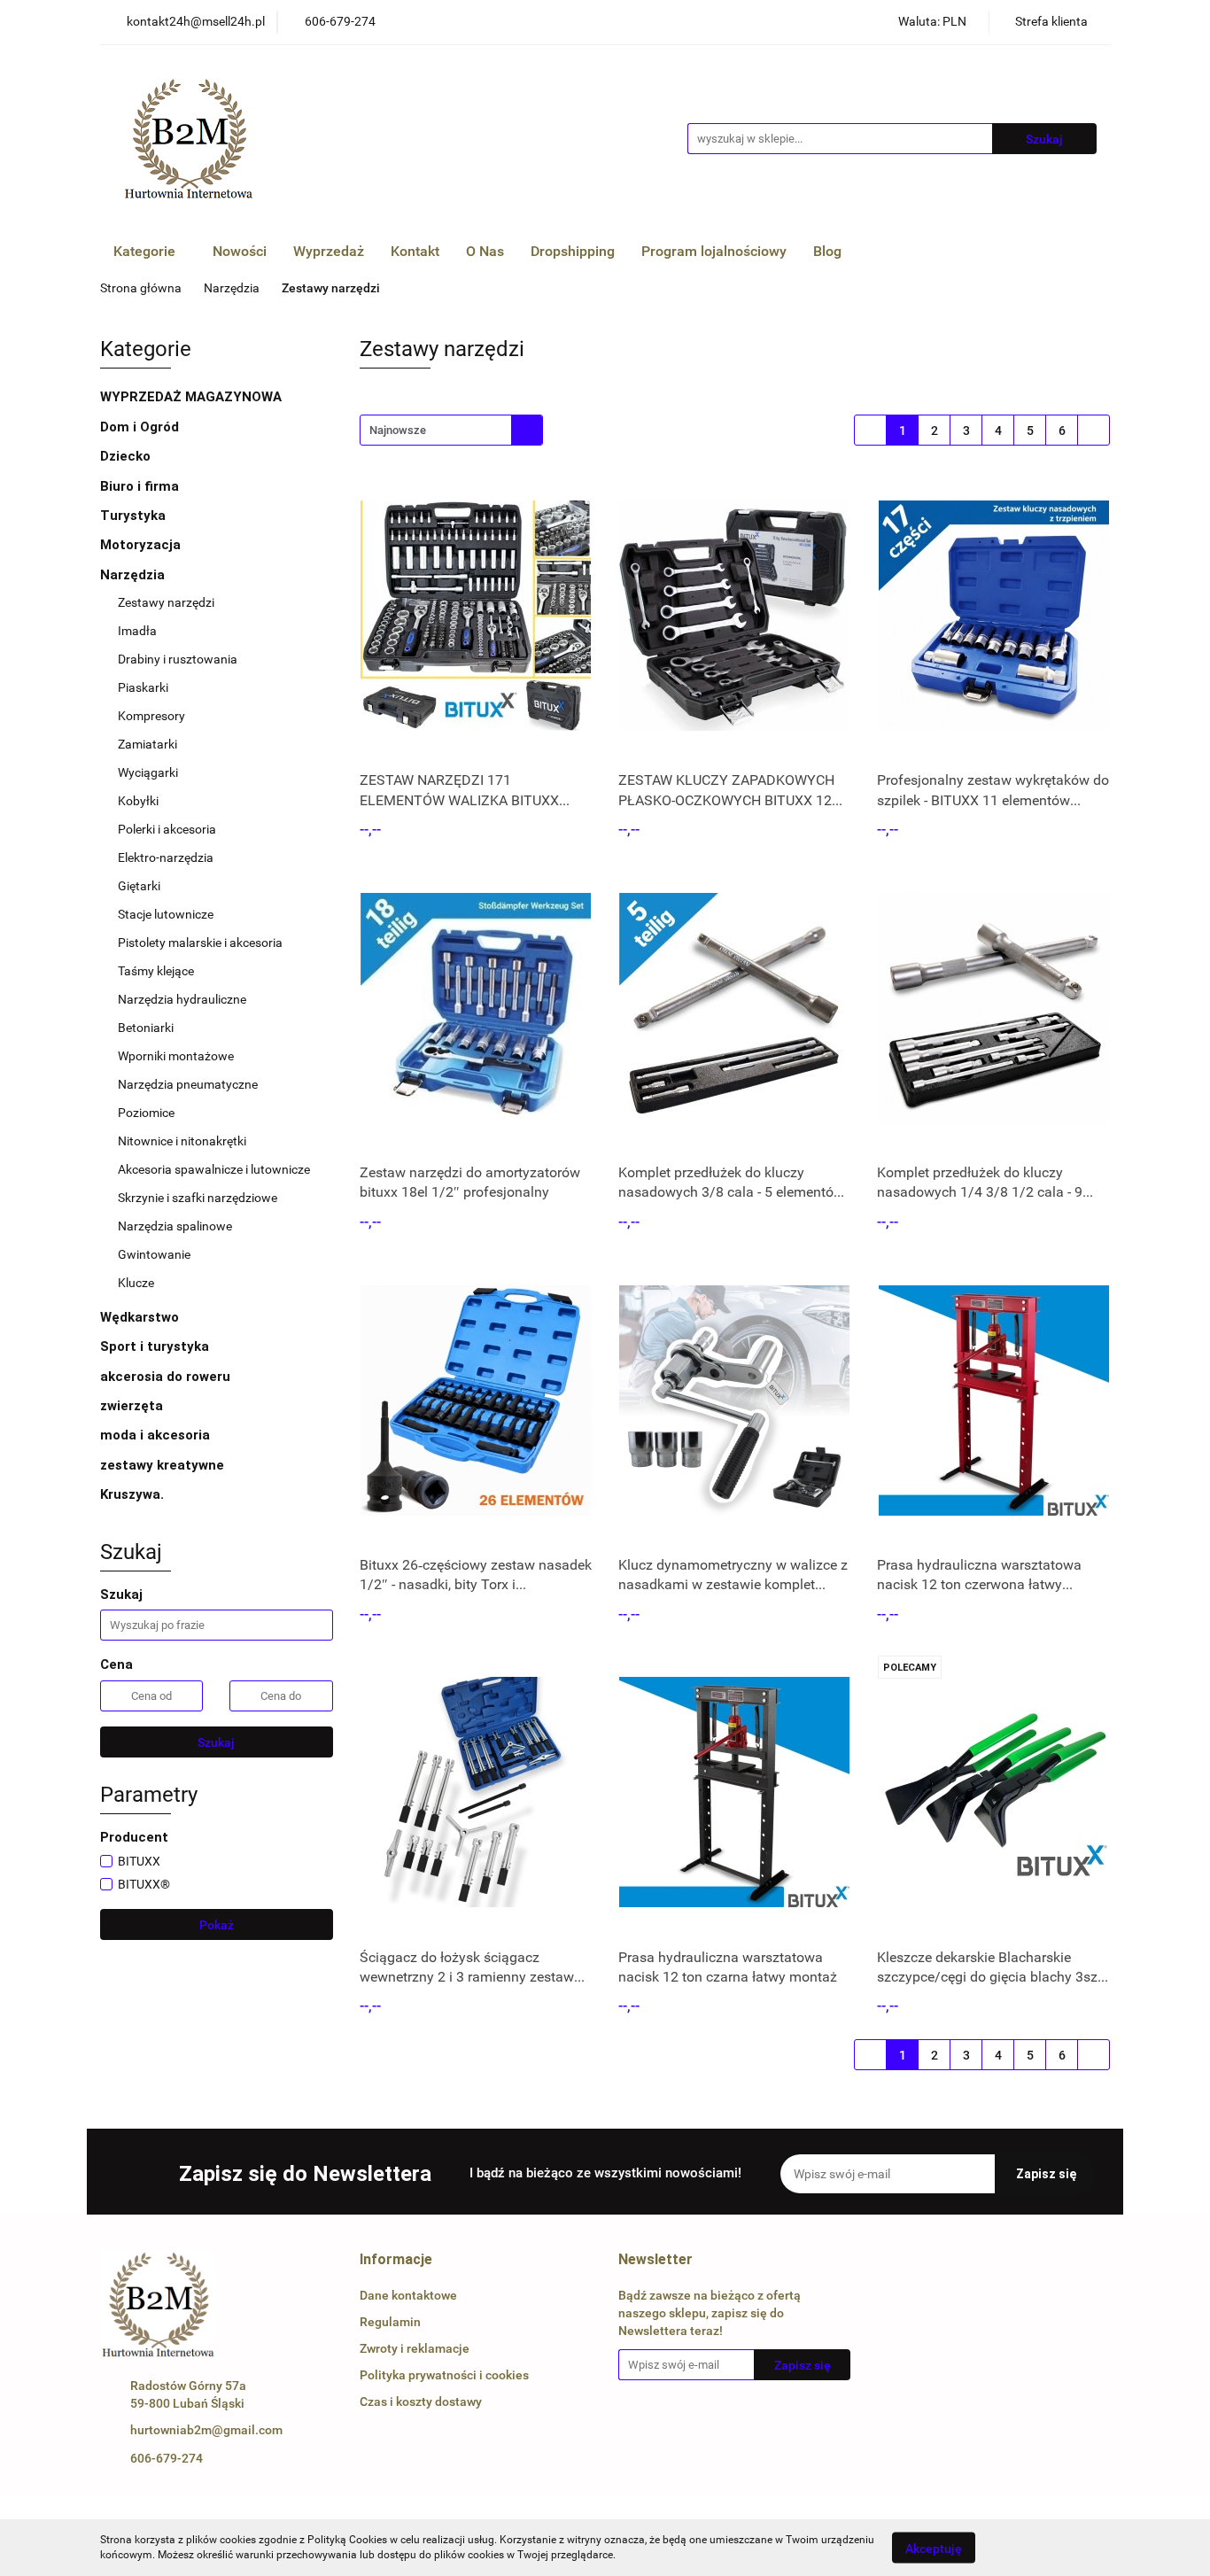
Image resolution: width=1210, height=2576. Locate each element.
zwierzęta (133, 1406)
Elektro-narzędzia (166, 857)
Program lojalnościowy (714, 251)
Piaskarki (143, 687)
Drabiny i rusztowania (178, 659)
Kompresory (153, 716)
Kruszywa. (132, 1494)
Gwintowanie (154, 1254)
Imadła (137, 631)
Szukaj (216, 1742)
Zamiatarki (147, 744)
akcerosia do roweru (165, 1377)
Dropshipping (573, 251)
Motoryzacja (142, 545)
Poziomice (146, 1113)
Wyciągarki (148, 772)
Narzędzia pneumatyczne (188, 1084)
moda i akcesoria (157, 1435)
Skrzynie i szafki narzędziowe (198, 1198)
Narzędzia (134, 575)
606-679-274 (167, 2458)
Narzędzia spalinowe (175, 1226)
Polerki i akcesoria (167, 829)
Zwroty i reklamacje (415, 2348)
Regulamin (390, 2322)
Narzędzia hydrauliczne (182, 999)
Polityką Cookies (347, 2540)
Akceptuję (934, 2548)
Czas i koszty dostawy (421, 2401)
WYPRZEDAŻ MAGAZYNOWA (191, 397)
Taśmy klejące (156, 971)
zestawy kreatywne (162, 1465)
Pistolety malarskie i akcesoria (200, 943)
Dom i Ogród (141, 427)
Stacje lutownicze (166, 914)
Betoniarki (146, 1028)
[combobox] (451, 430)
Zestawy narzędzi (166, 602)
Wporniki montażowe (176, 1056)
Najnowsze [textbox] (398, 430)
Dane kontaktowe (408, 2295)
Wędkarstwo (141, 1317)
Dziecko (127, 456)
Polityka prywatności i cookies (444, 2375)
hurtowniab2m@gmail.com (206, 2430)
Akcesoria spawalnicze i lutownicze (214, 1169)
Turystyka (135, 516)
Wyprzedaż (329, 251)
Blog (827, 251)
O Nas (485, 251)
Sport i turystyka (156, 1346)
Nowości (240, 251)
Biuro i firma (141, 486)
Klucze (137, 1283)
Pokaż (217, 1925)
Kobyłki (138, 801)
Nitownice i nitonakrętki (182, 1141)
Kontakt (415, 251)
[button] (396, 2260)
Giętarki (139, 886)
